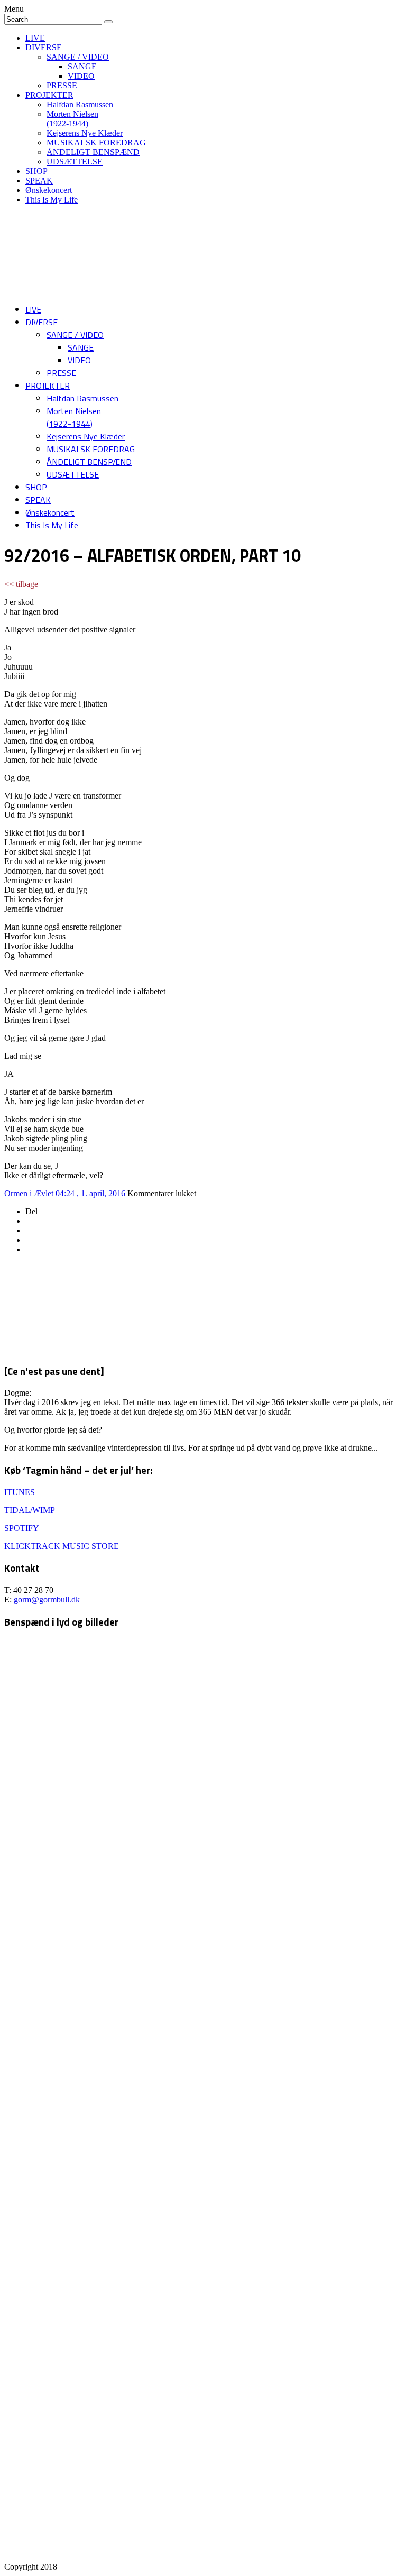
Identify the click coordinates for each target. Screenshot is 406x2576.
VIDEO (81, 76)
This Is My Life (52, 200)
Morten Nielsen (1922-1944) (72, 119)
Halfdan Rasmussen (80, 104)
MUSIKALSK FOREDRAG (96, 143)
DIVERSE (44, 47)
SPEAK (39, 181)
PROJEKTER (49, 95)
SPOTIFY (22, 1528)
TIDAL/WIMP (30, 1510)
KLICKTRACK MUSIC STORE (62, 1546)
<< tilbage (21, 584)
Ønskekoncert (49, 190)
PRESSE (62, 85)
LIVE (35, 38)
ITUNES (20, 1492)
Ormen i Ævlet (29, 1193)
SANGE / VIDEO (78, 57)
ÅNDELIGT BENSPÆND (93, 152)
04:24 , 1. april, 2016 (91, 1193)
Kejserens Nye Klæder (85, 133)
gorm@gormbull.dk (47, 1599)
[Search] (108, 22)
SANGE (82, 66)
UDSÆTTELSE (75, 162)
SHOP (36, 171)
